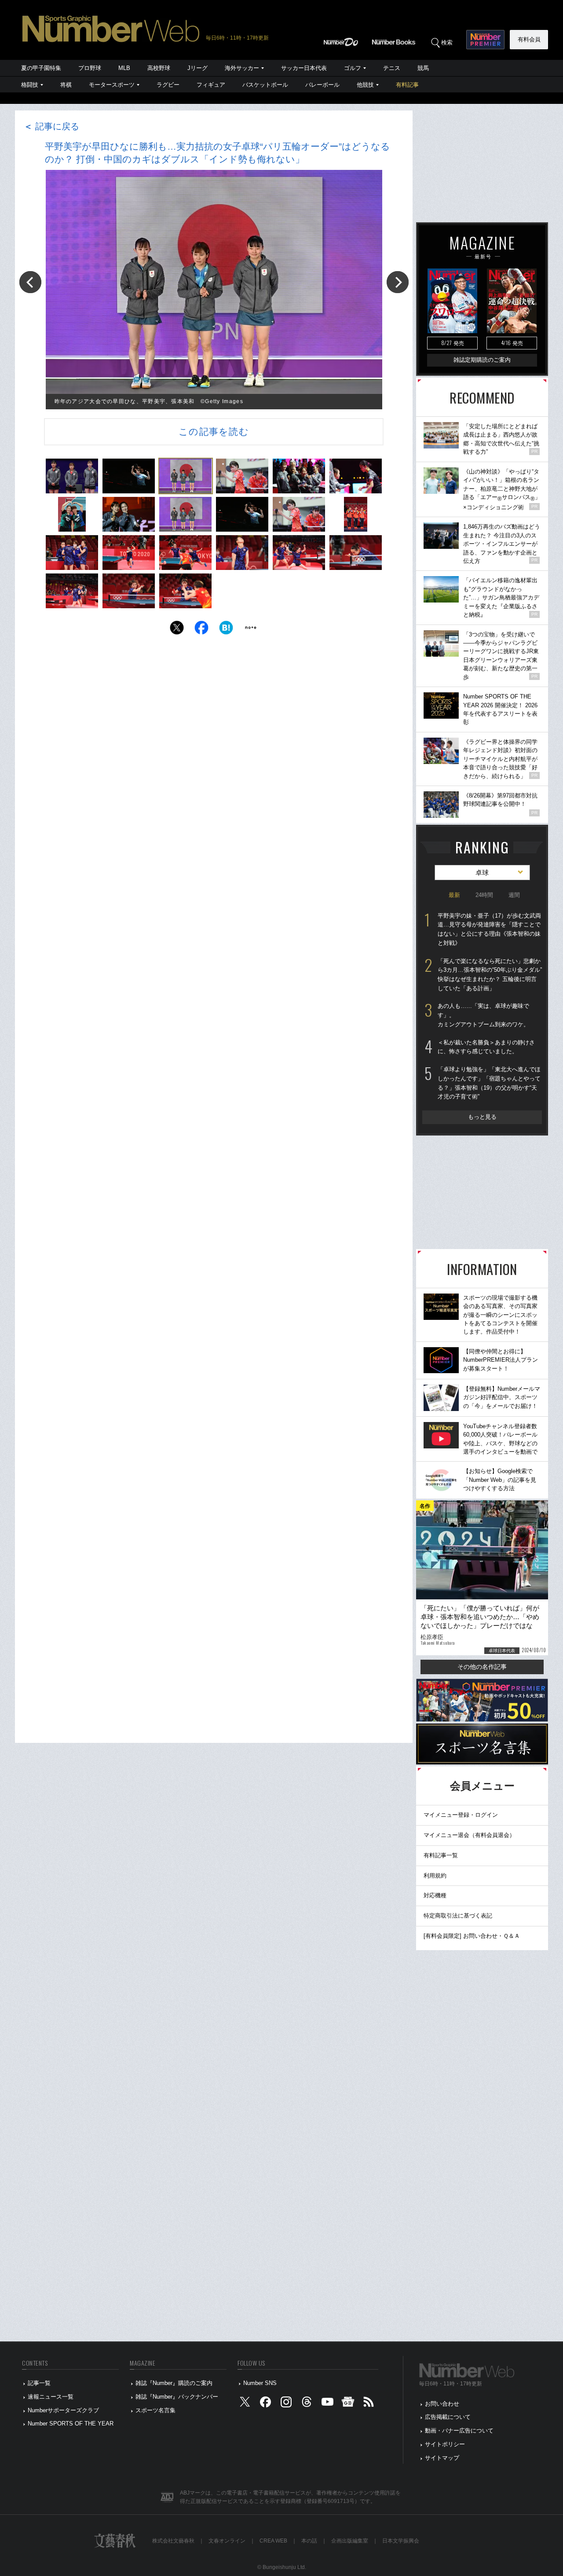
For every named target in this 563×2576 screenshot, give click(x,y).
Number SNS (260, 2383)
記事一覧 (39, 2383)
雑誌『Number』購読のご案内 (174, 2383)
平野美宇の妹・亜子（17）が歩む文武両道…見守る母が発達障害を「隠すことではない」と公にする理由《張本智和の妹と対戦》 (489, 929)
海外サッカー (242, 68)
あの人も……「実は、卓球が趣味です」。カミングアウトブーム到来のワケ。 (483, 1015)
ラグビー (168, 85)
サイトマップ (442, 2458)
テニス (392, 68)
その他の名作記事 (482, 1667)
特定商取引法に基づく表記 (458, 1916)
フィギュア (211, 85)
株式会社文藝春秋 (173, 2541)
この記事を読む (214, 432)
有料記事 (407, 85)
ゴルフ (353, 68)
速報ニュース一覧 (51, 2397)
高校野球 (159, 68)
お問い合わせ (442, 2404)
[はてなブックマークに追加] (226, 630)
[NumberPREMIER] (485, 40)
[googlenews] (348, 2404)
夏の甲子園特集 (41, 68)
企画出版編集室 (350, 2541)
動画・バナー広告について (459, 2431)
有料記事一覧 (441, 1855)
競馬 (423, 68)
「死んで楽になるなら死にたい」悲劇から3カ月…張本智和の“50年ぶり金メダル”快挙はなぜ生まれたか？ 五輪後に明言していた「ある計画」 (490, 975)
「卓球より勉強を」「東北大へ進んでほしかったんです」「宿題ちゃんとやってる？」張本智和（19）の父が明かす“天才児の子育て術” (489, 1083)
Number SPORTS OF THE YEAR (71, 2423)
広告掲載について (448, 2417)
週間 (514, 895)
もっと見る (482, 1117)
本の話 (309, 2541)
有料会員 (529, 39)
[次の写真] (398, 282)
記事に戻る (51, 126)
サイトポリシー (445, 2444)
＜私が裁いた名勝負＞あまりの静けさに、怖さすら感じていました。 (486, 1047)
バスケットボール (265, 85)
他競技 (365, 85)
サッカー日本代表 (304, 68)
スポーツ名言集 (155, 2410)
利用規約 (435, 1876)
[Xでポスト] (177, 630)
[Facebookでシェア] (201, 630)
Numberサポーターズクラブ (63, 2410)
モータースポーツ (112, 85)
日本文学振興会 (401, 2541)
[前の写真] (30, 282)
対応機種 (435, 1895)
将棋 (66, 85)
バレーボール (322, 85)
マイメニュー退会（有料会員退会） (469, 1835)
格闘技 (30, 85)
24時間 (484, 895)
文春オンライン (227, 2541)
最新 (454, 895)
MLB (124, 68)
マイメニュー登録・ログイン (461, 1815)
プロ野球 (90, 68)
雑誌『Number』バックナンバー (177, 2397)
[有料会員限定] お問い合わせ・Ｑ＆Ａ (472, 1936)
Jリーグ (197, 68)
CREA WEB (273, 2541)
